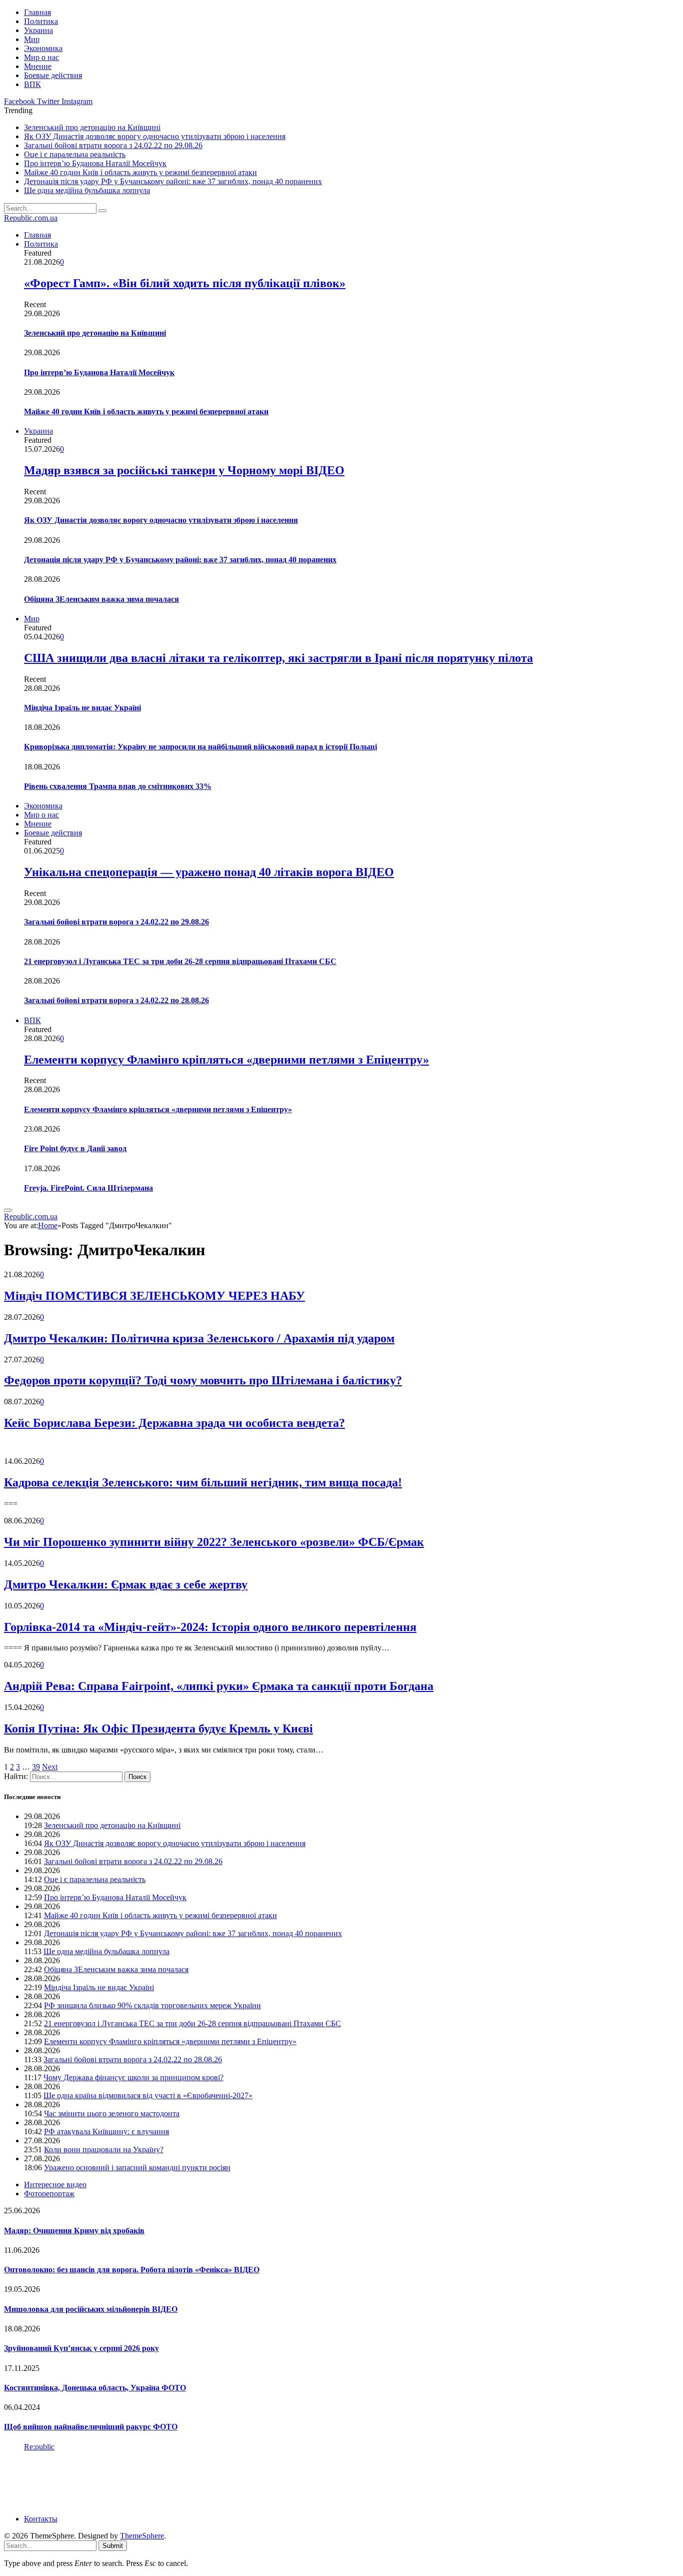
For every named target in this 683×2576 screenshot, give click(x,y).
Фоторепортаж (49, 2194)
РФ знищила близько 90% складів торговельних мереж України (152, 2005)
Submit (113, 2546)
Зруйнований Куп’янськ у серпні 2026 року (81, 2348)
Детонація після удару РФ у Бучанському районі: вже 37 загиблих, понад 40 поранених (173, 181)
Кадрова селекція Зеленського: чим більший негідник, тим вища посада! (203, 1482)
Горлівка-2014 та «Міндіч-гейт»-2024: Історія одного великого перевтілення (210, 1627)
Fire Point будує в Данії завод (75, 1148)
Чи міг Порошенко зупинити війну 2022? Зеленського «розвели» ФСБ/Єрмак (214, 1542)
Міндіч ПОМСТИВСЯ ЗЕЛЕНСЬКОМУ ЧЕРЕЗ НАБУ (154, 1296)
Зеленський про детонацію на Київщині (92, 127)
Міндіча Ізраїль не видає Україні (82, 708)
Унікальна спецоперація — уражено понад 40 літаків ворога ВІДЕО (209, 872)
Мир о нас (41, 57)
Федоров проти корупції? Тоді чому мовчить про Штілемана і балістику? (203, 1380)
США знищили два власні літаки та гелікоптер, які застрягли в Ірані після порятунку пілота (278, 658)
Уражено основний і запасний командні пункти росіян (137, 2168)
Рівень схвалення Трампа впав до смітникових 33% (118, 786)
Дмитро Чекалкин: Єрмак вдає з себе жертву (126, 1584)
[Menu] (8, 1210)
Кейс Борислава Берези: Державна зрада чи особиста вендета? (174, 1423)
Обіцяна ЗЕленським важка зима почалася (101, 599)
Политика (41, 21)
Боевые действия (53, 75)
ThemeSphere (142, 2536)
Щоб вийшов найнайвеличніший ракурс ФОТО (91, 2427)
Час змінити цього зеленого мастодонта (112, 2113)
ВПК (32, 84)
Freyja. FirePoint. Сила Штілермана (88, 1188)
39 (36, 1767)
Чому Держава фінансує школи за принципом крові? (133, 2077)
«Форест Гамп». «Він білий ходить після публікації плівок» (185, 283)
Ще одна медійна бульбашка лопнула (87, 190)
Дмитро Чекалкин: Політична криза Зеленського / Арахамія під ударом (199, 1338)
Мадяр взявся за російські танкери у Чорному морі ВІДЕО (184, 470)
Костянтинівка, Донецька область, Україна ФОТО (95, 2388)
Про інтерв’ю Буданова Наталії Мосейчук (95, 163)
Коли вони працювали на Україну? (104, 2150)
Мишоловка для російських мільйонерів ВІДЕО (91, 2309)
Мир (32, 39)
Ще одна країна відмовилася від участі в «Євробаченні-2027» (148, 2095)
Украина (38, 30)
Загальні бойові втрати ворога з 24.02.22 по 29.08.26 (113, 145)
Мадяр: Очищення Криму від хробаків (74, 2231)
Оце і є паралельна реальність (75, 154)
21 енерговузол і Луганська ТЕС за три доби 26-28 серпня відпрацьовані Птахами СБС (180, 961)
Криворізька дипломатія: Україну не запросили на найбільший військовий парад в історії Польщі (200, 747)
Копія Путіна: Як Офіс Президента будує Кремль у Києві (158, 1729)
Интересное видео (55, 2185)
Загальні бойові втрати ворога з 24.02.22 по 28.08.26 (116, 1000)
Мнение (38, 66)
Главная (37, 12)
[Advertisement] (186, 2482)
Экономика (43, 48)
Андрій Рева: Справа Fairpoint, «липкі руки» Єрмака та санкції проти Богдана (219, 1686)
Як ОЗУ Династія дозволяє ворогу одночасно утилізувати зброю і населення (155, 136)
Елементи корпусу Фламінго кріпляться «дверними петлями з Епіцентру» (226, 1060)
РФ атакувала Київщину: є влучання (106, 2131)
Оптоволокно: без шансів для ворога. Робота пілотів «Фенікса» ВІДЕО (132, 2270)
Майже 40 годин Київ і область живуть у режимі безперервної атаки (140, 172)
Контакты (41, 2519)
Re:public (39, 2447)
